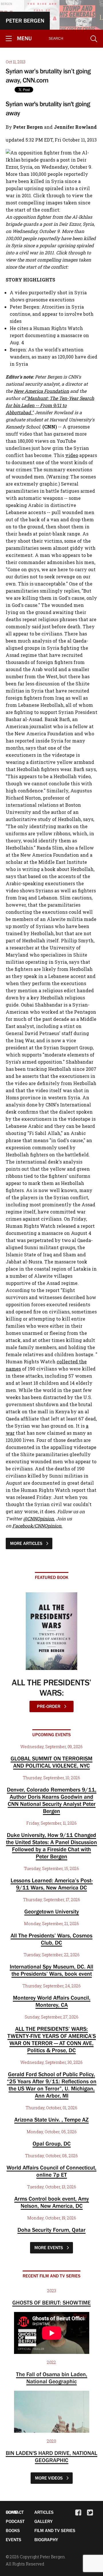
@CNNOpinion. (39, 1519)
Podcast (15, 2521)
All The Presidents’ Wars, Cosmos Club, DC (51, 1939)
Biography (46, 2539)
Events (13, 2539)
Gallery (43, 2521)
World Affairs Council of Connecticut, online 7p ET (51, 2171)
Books (13, 2530)
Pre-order (49, 1706)
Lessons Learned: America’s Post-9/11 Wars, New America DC (52, 1884)
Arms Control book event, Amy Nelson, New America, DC (52, 2202)
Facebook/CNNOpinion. (37, 1526)
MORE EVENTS (49, 2247)
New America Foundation (41, 391)
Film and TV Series (55, 2530)
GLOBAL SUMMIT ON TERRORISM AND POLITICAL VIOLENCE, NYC (51, 1762)
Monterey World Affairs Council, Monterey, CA (52, 2001)
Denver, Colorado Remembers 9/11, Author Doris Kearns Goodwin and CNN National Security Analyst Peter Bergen (52, 1800)
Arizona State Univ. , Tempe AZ (51, 2120)
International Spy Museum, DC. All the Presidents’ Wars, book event (51, 1970)
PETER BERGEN (25, 21)
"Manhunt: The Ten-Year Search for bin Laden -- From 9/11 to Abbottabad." (50, 405)
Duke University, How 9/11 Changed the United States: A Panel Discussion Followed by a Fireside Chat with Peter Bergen (51, 1846)
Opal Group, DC (52, 2144)
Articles (44, 2512)
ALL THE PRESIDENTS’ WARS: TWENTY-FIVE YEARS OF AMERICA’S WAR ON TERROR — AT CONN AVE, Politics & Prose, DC (52, 2039)
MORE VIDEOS (49, 2478)
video (72, 455)
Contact (15, 2512)
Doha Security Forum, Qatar (51, 2230)
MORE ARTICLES (27, 1543)
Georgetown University (52, 1911)
